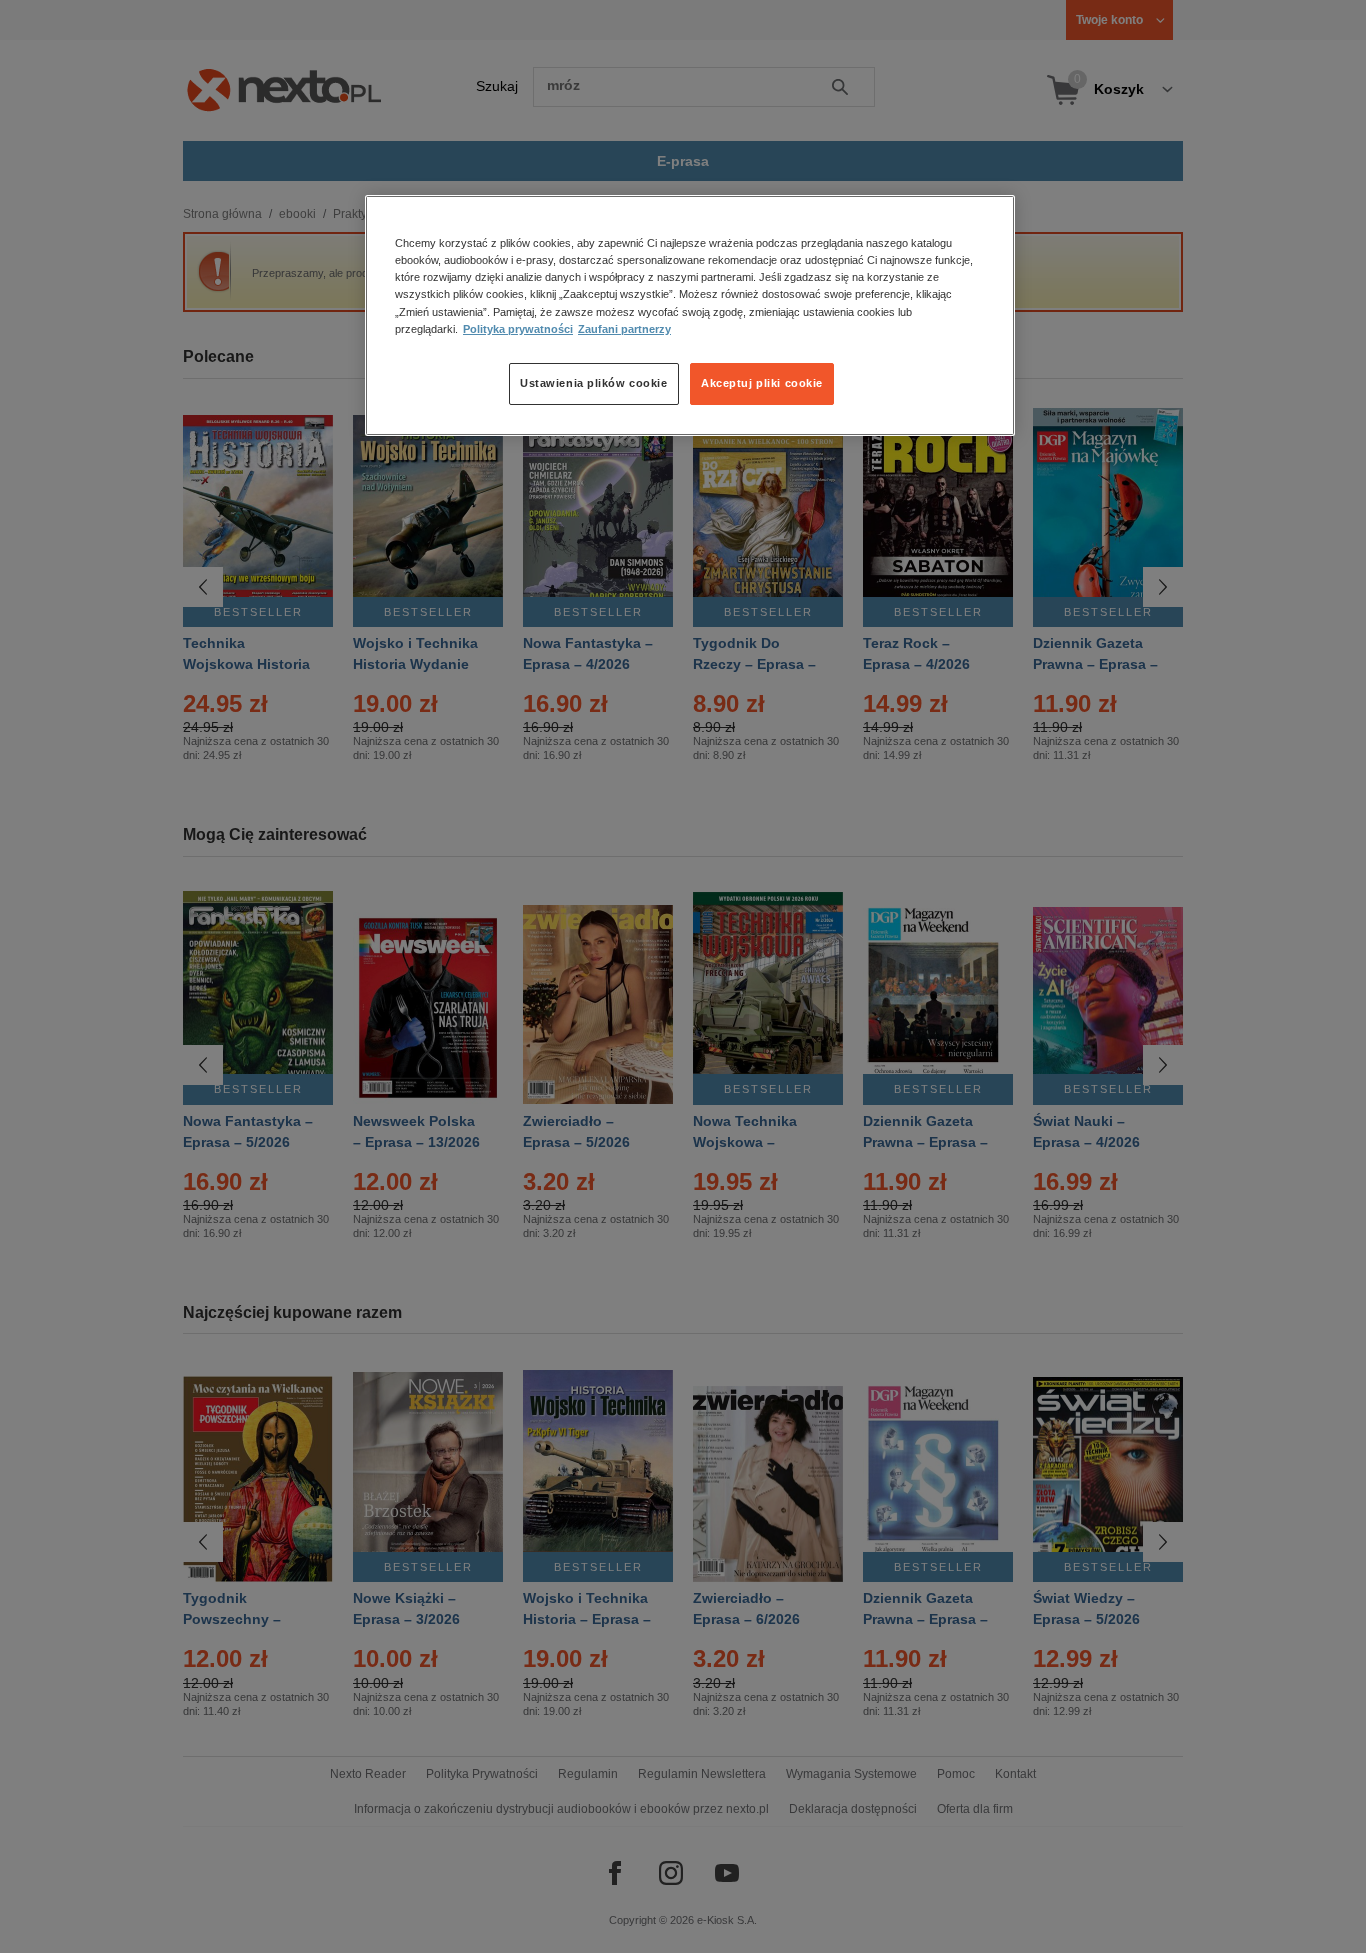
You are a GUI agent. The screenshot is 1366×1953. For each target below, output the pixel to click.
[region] (690, 315)
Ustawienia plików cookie (594, 383)
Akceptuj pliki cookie (762, 383)
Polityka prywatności (518, 329)
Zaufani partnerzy (624, 329)
